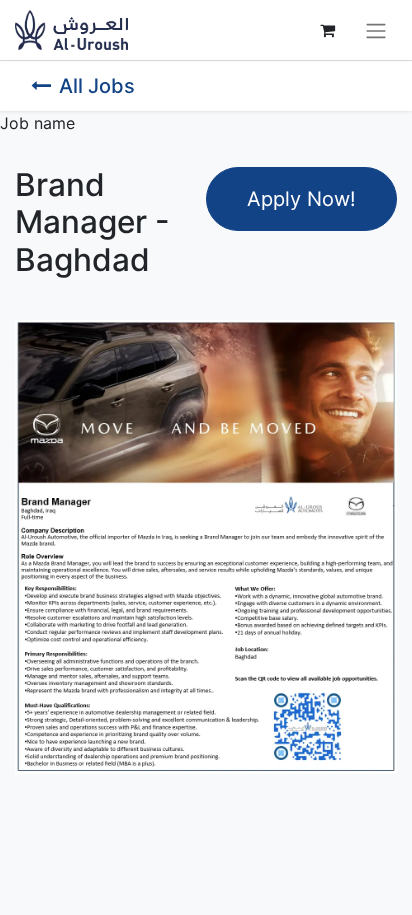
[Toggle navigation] (376, 30)
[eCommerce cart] (327, 30)
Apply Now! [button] (301, 199)
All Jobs (97, 86)
